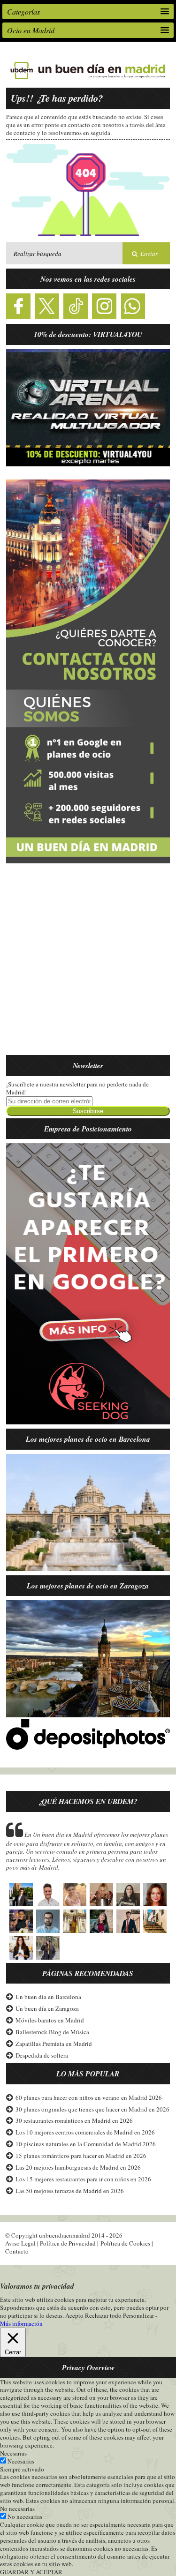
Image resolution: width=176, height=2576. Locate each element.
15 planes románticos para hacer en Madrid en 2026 (81, 2156)
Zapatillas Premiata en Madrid (54, 2044)
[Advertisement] (88, 965)
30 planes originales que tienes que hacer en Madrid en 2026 (92, 2109)
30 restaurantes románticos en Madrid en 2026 (74, 2120)
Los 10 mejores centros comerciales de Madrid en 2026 (85, 2132)
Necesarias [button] (13, 2453)
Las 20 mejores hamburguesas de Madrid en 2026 (78, 2167)
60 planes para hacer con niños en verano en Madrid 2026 (89, 2097)
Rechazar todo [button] (103, 2315)
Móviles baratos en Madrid (50, 2020)
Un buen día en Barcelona (48, 1997)
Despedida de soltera (42, 2055)
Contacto (17, 2251)
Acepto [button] (74, 2316)
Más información (21, 2324)
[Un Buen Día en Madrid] (88, 79)
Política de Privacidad (68, 2243)
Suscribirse (88, 1111)
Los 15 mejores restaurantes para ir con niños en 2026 (83, 2179)
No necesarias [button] (17, 2509)
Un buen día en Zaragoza (47, 2008)
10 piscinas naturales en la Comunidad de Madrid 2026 (86, 2144)
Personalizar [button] (138, 2315)
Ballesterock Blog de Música (52, 2032)
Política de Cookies (125, 2243)
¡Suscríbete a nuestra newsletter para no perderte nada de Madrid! (77, 1088)
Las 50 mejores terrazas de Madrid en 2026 (70, 2191)
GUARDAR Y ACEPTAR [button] (31, 2572)
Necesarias (21, 2461)
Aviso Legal (20, 2243)
